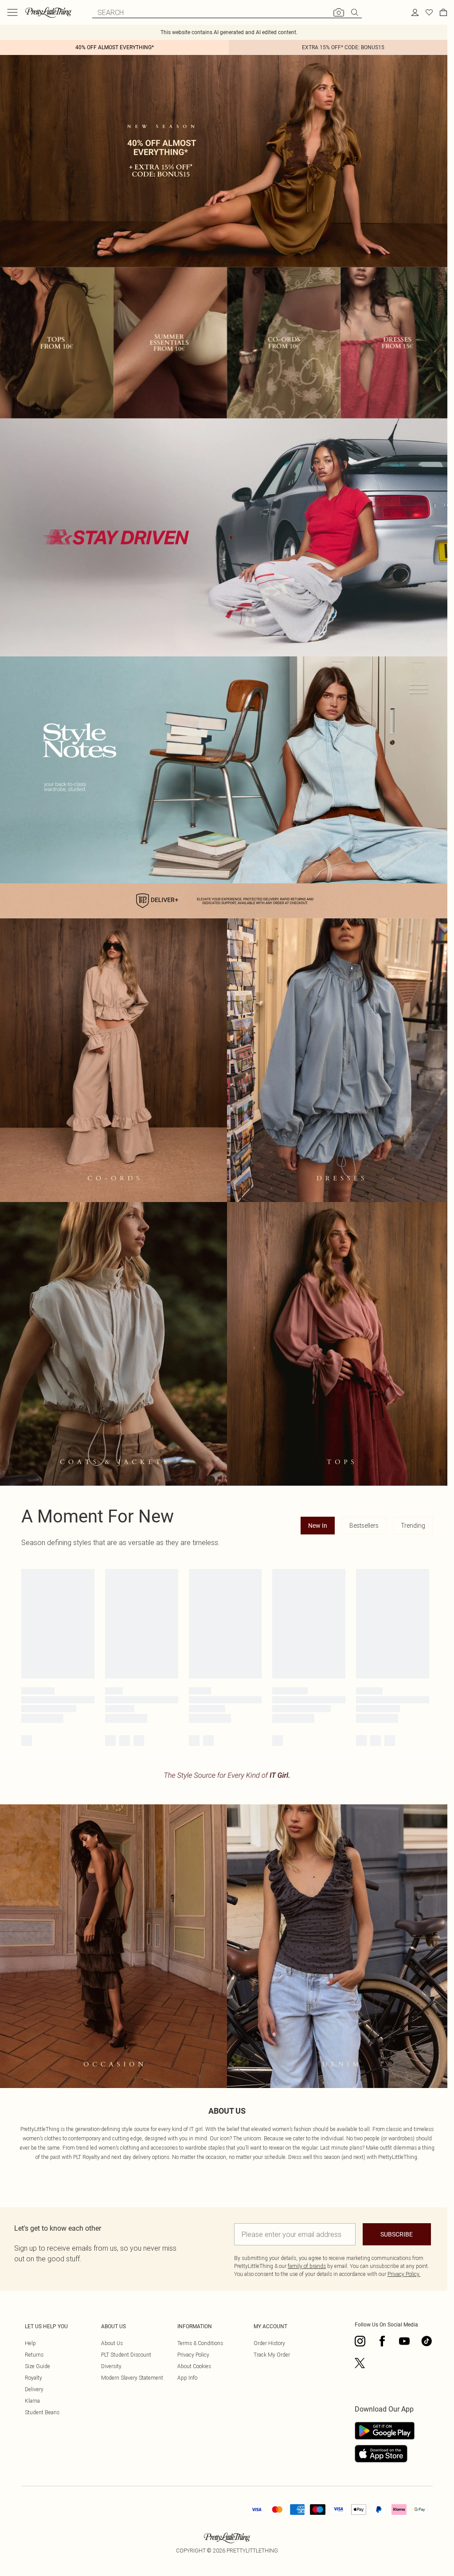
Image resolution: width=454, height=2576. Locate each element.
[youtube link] (404, 2341)
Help (30, 2343)
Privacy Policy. (404, 2274)
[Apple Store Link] (385, 2454)
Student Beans (42, 2412)
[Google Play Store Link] (385, 2431)
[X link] (360, 2363)
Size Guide (37, 2366)
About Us (112, 2343)
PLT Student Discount (126, 2355)
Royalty (33, 2378)
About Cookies (194, 2366)
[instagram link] (360, 2341)
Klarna (32, 2401)
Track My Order (272, 2355)
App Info (187, 2378)
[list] (227, 343)
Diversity (111, 2366)
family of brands (307, 2266)
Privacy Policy (193, 2355)
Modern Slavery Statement (132, 2378)
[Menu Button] (12, 12)
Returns (34, 2355)
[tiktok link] (427, 2341)
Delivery (34, 2389)
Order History (269, 2343)
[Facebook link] (382, 2341)
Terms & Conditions (200, 2343)
